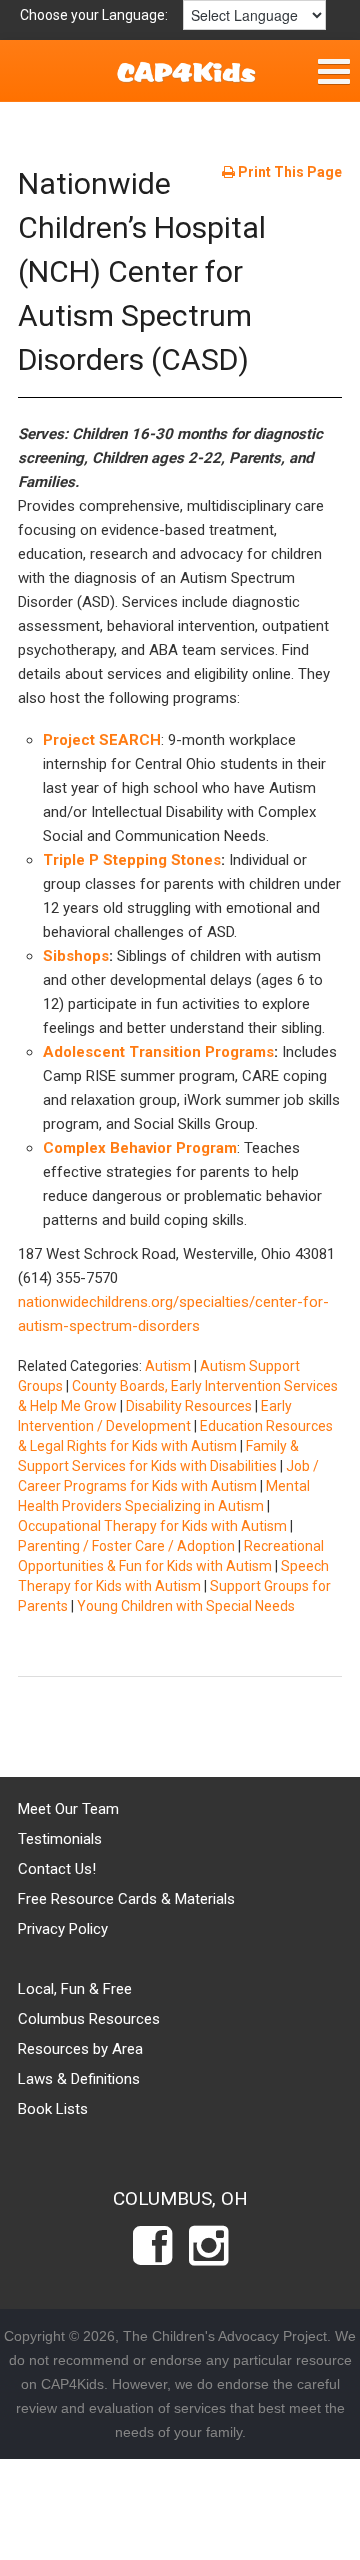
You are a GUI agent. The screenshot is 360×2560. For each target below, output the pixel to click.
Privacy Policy (63, 1929)
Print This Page (288, 172)
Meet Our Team (68, 1809)
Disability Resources (189, 1406)
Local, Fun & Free (75, 1989)
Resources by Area (80, 2049)
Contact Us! (57, 1869)
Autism (168, 1366)
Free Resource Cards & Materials (126, 1899)
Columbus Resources (89, 2019)
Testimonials (60, 1839)
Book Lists (53, 2109)
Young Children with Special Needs (186, 1606)
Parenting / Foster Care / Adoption (126, 1546)
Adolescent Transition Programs (158, 1052)
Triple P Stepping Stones (132, 860)
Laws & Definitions (79, 2079)
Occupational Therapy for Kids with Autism (152, 1526)
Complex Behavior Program (140, 1148)
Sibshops (76, 956)
